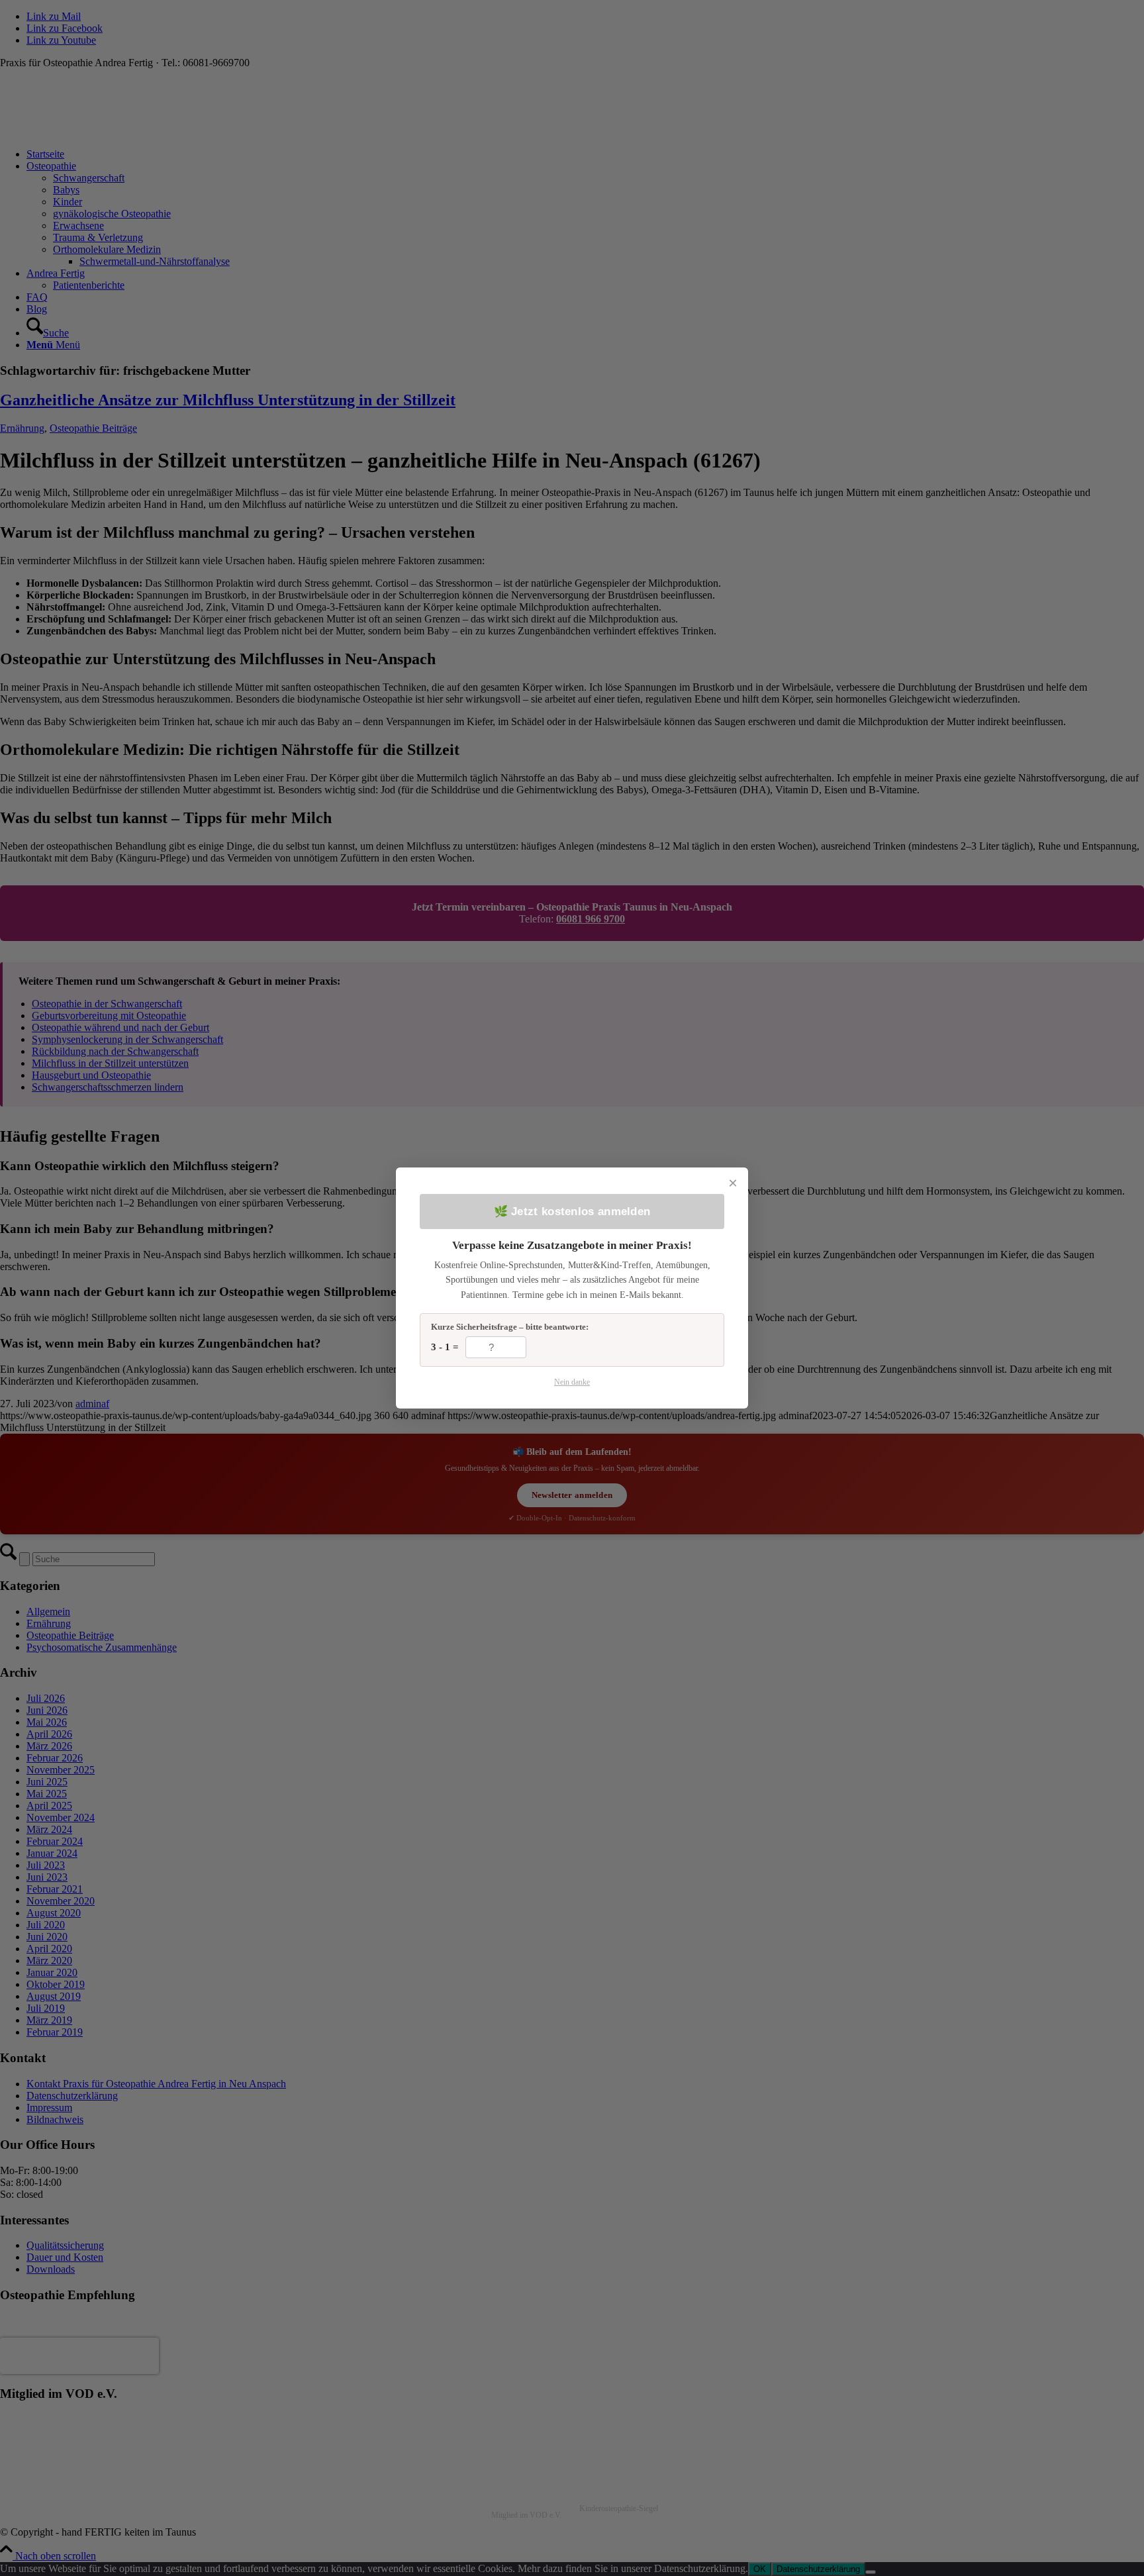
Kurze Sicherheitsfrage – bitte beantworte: (510, 1327)
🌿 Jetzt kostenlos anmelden (572, 1212)
